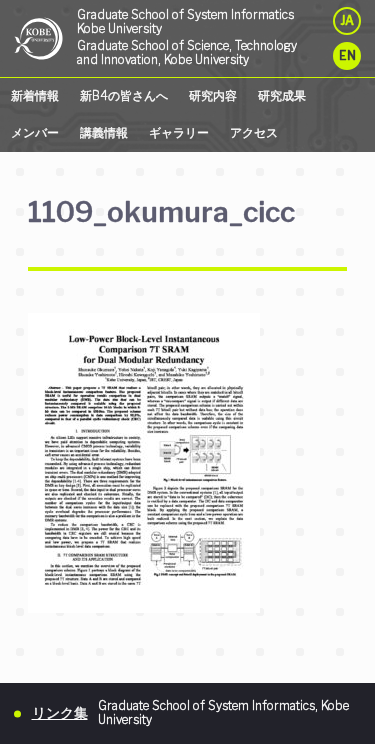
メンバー (35, 133)
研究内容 (213, 96)
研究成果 (282, 96)
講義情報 (104, 133)
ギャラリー (179, 133)
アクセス (254, 133)
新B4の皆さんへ (124, 96)
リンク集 (60, 712)
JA (347, 21)
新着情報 (35, 96)
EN (347, 56)
